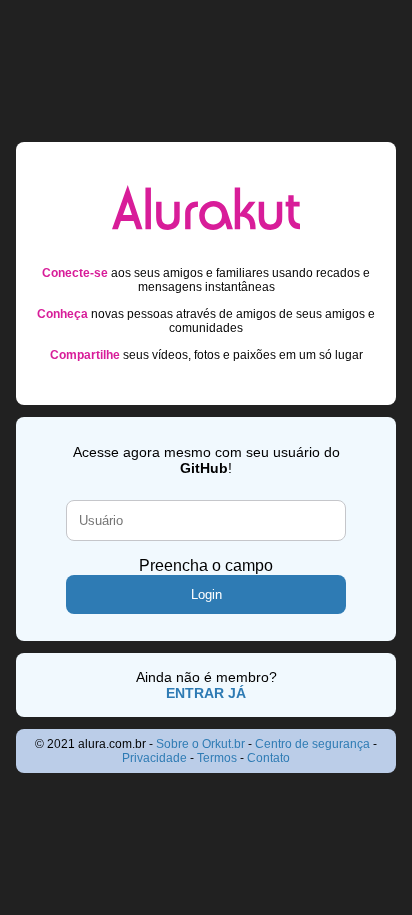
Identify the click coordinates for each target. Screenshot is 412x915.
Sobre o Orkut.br (200, 744)
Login (206, 594)
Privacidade (154, 758)
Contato (268, 758)
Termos (217, 758)
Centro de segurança (312, 744)
